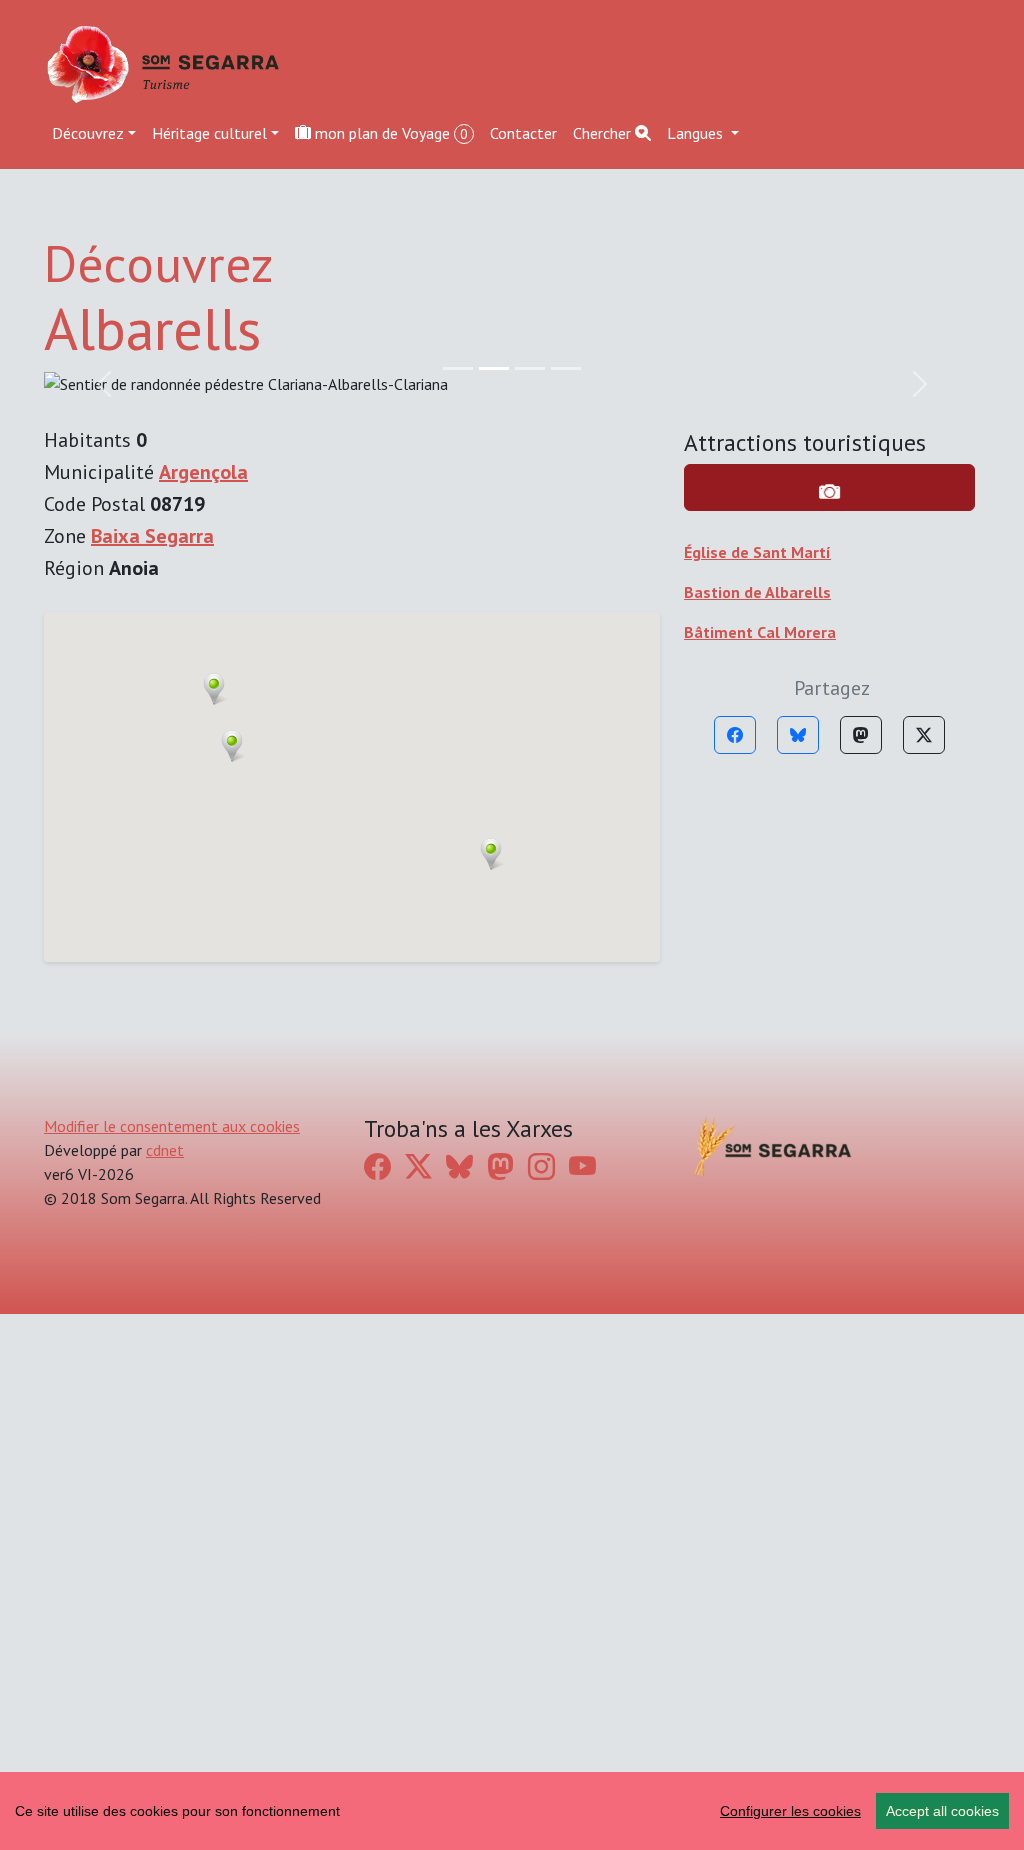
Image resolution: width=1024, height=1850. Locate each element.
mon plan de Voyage (389, 133)
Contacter (523, 133)
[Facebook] (735, 735)
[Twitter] (924, 735)
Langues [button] (697, 133)
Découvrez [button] (88, 133)
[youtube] (582, 1166)
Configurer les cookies (790, 1811)
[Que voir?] (829, 487)
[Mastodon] (861, 735)
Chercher (604, 133)
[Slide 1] (494, 368)
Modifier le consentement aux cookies (172, 1126)
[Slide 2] (530, 368)
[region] (512, 1811)
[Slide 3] (566, 368)
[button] (491, 854)
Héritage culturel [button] (209, 133)
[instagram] (541, 1166)
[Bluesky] (798, 735)
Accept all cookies (942, 1811)
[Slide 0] (458, 368)
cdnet (165, 1150)
